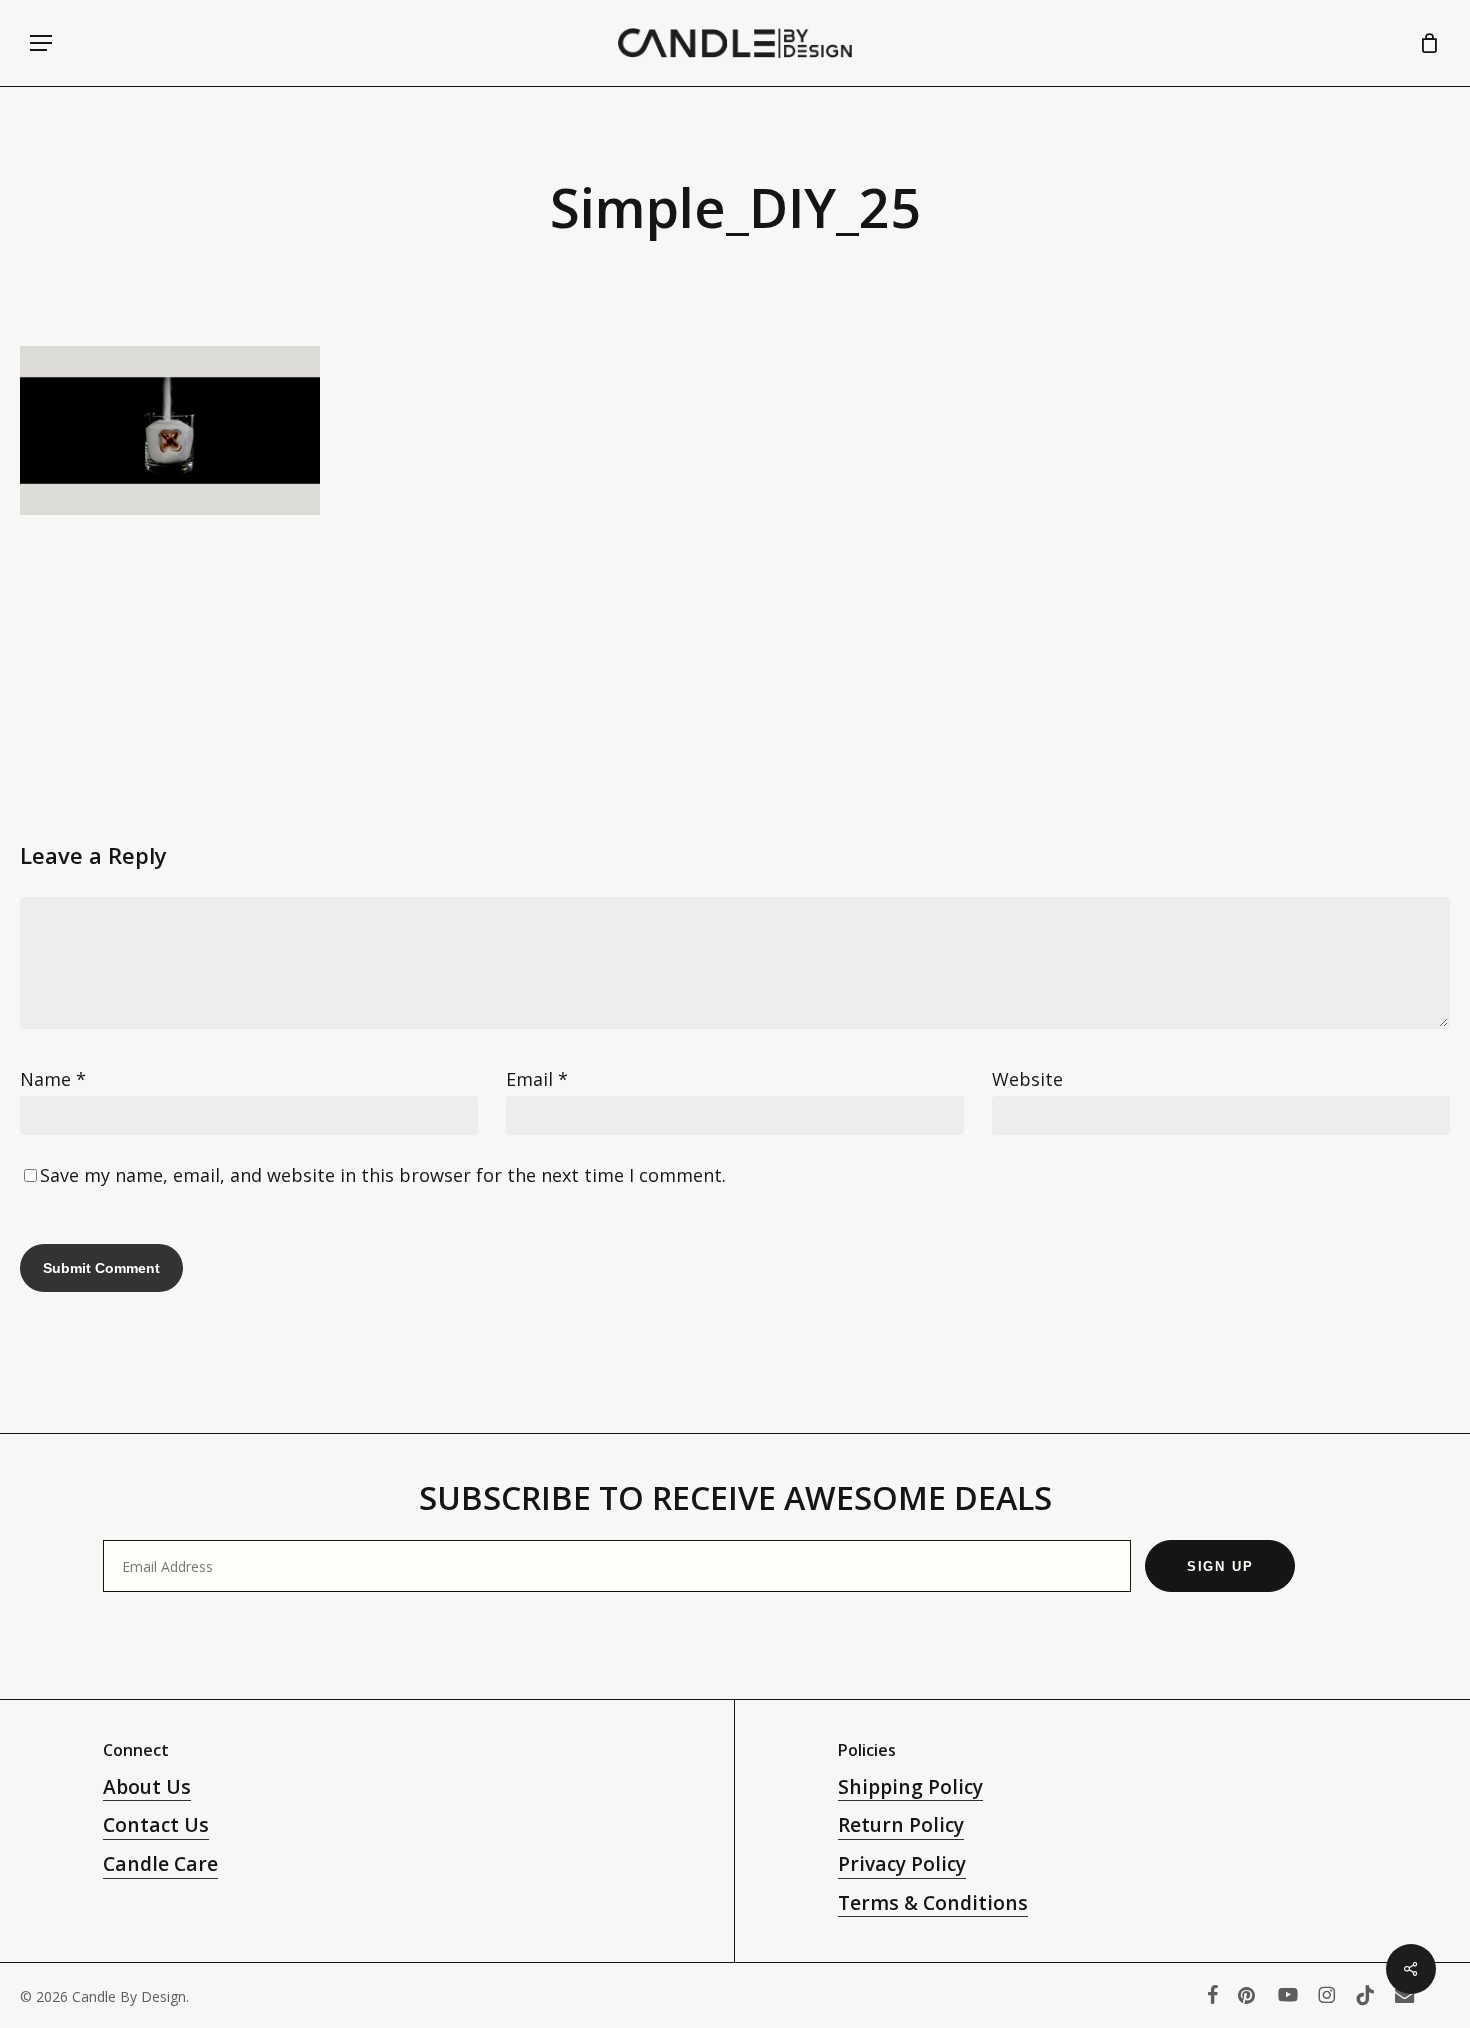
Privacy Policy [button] (902, 1864)
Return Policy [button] (901, 1825)
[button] (41, 43)
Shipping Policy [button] (910, 1787)
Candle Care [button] (160, 1864)
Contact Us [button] (156, 1825)
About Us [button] (147, 1787)
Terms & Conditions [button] (933, 1903)
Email (537, 1079)
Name (53, 1079)
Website (1027, 1079)
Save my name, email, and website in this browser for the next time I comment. (383, 1175)
